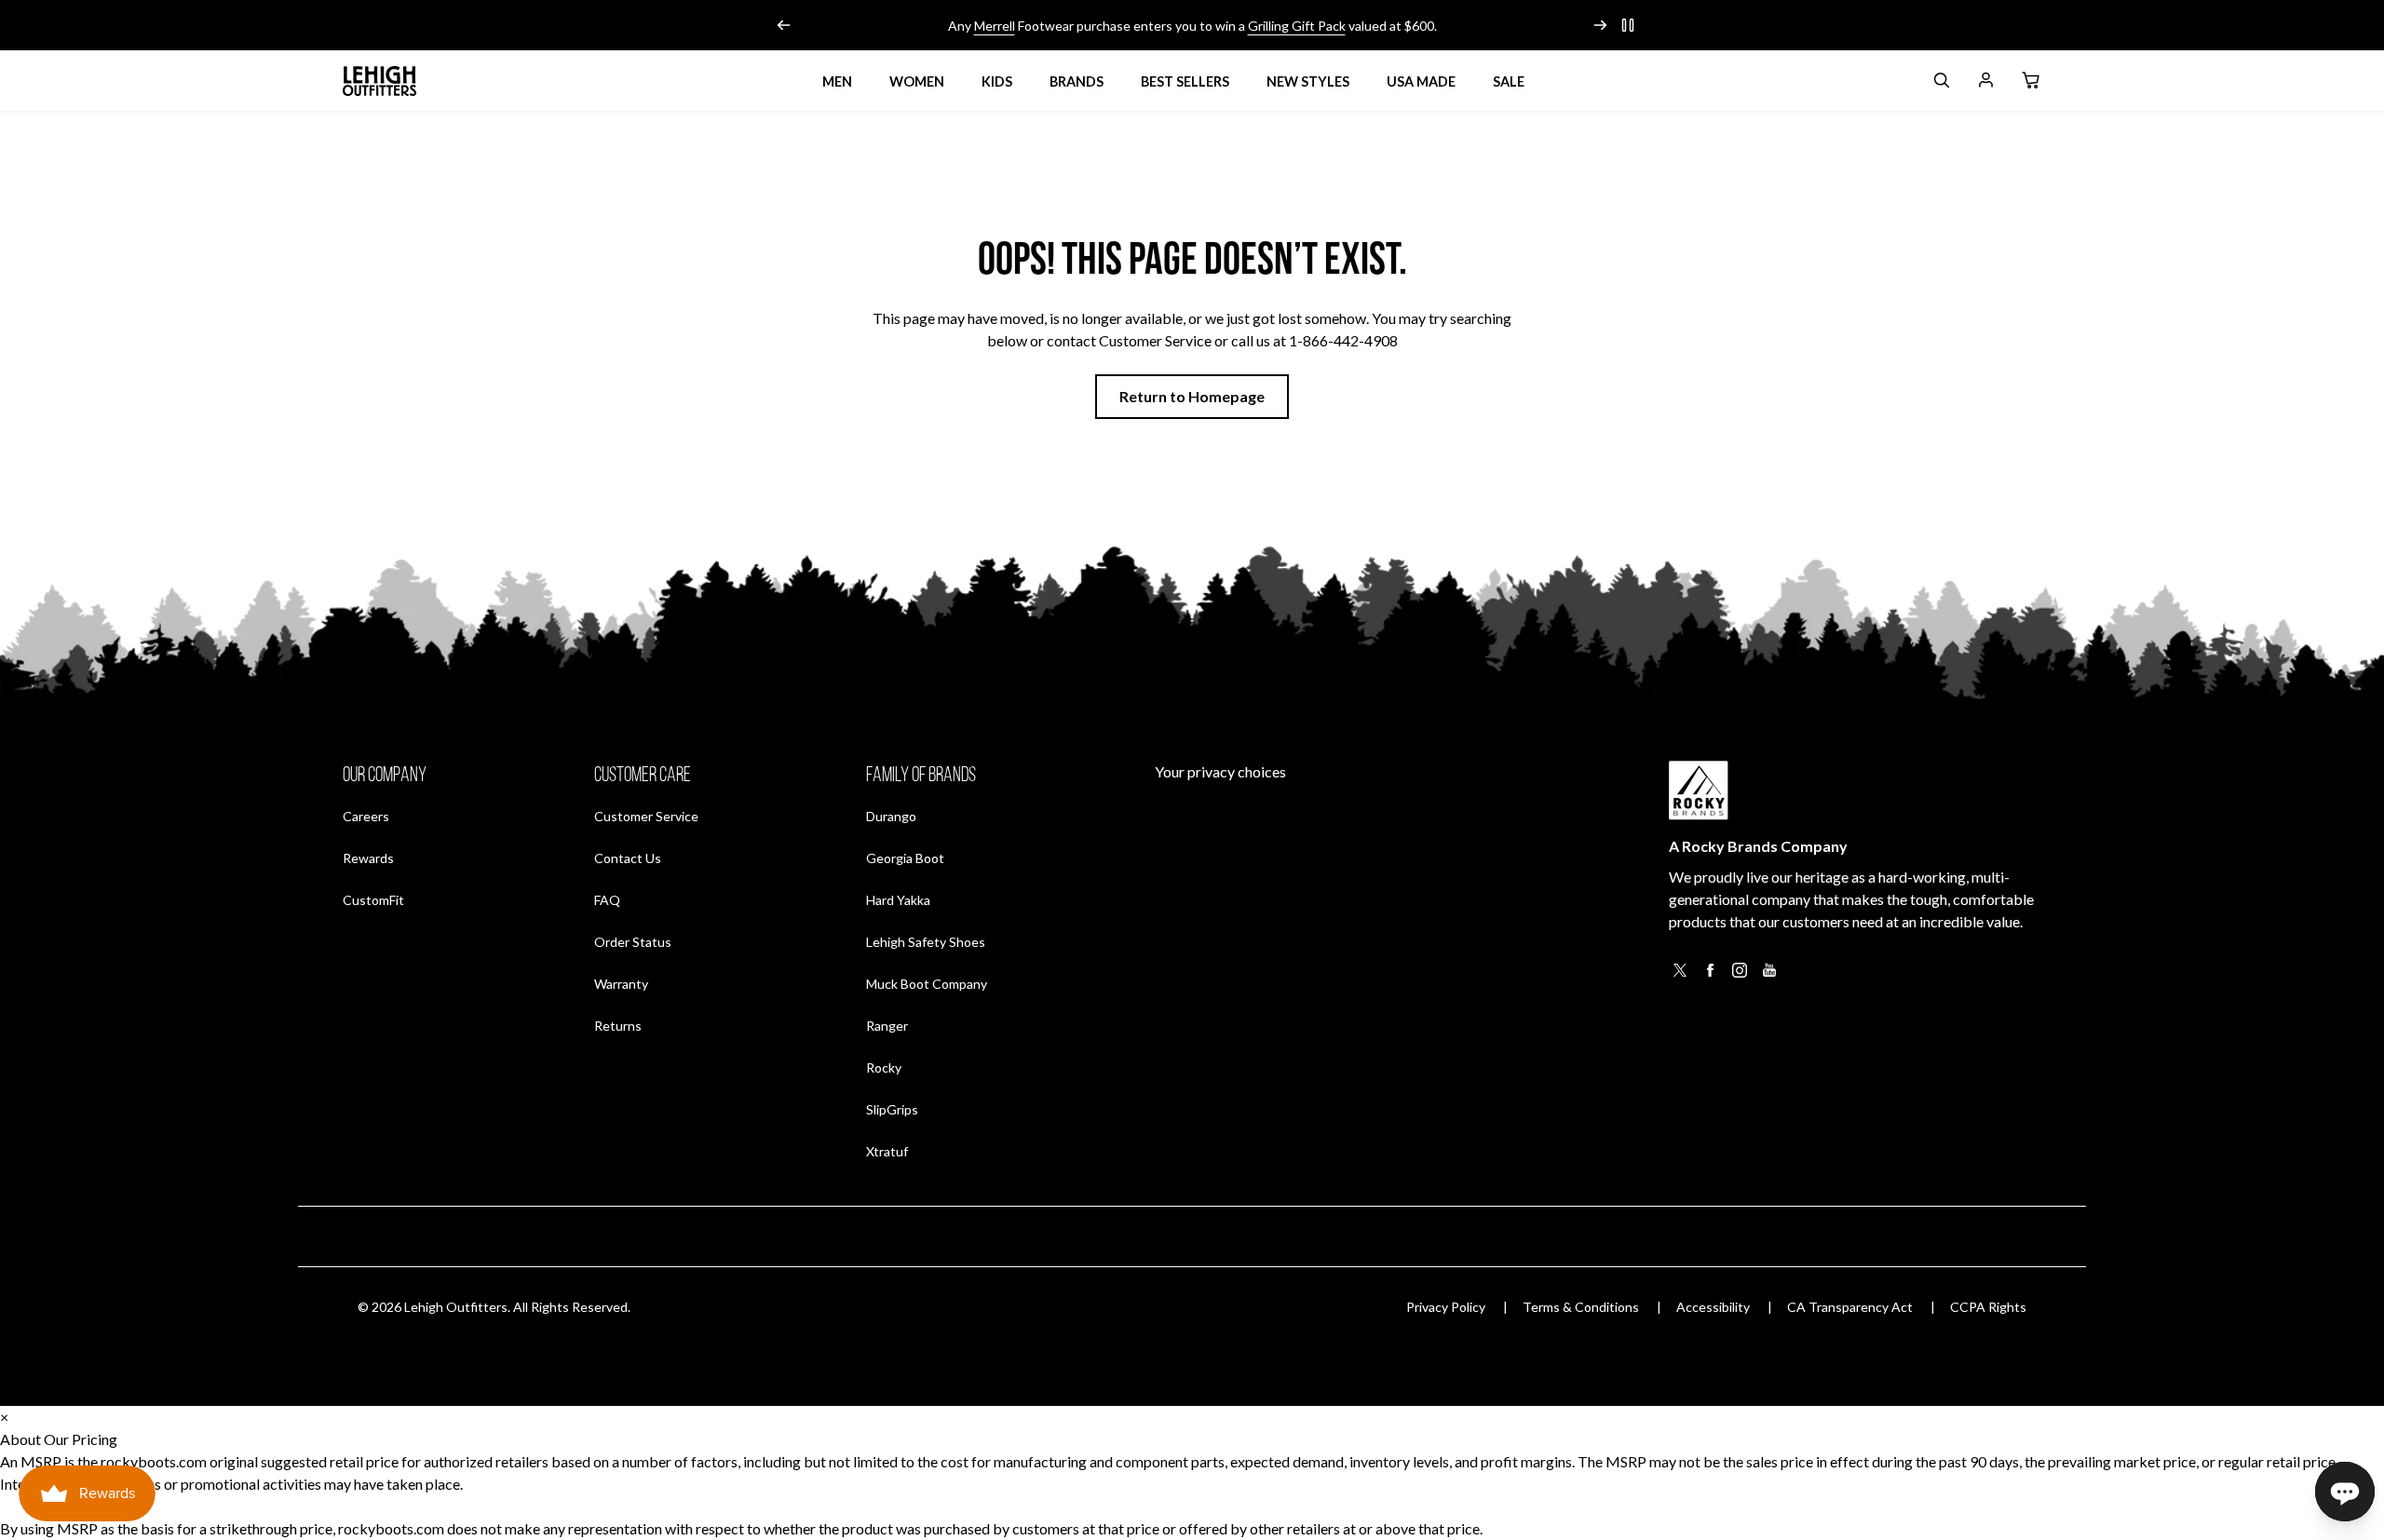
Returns (618, 1025)
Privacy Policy (1446, 1307)
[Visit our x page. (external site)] (1680, 975)
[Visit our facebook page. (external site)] (1710, 975)
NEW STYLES (1308, 81)
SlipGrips (892, 1109)
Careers (366, 816)
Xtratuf (887, 1151)
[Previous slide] (784, 25)
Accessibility (1713, 1307)
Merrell (995, 26)
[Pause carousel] (1628, 25)
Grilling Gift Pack (1297, 26)
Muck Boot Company (927, 984)
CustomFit (373, 899)
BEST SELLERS (1185, 81)
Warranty (621, 984)
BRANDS (1077, 81)
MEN (837, 81)
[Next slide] (1600, 25)
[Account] (1985, 83)
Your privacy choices (1220, 771)
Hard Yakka (898, 900)
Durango (891, 816)
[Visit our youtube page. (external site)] (1769, 975)
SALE (1509, 81)
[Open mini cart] (2030, 81)
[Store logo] (380, 81)
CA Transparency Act (1850, 1307)
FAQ (607, 900)
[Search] (1941, 83)
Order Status (633, 941)
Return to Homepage (1192, 396)
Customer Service (646, 816)
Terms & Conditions (1581, 1307)
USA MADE (1421, 81)
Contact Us (628, 858)
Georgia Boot (905, 858)
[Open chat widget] (2345, 1492)
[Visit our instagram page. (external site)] (1740, 975)
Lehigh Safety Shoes (926, 942)
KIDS (997, 81)
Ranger (887, 1026)
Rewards (368, 858)
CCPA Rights (1988, 1307)
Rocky (884, 1067)
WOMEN (917, 81)
